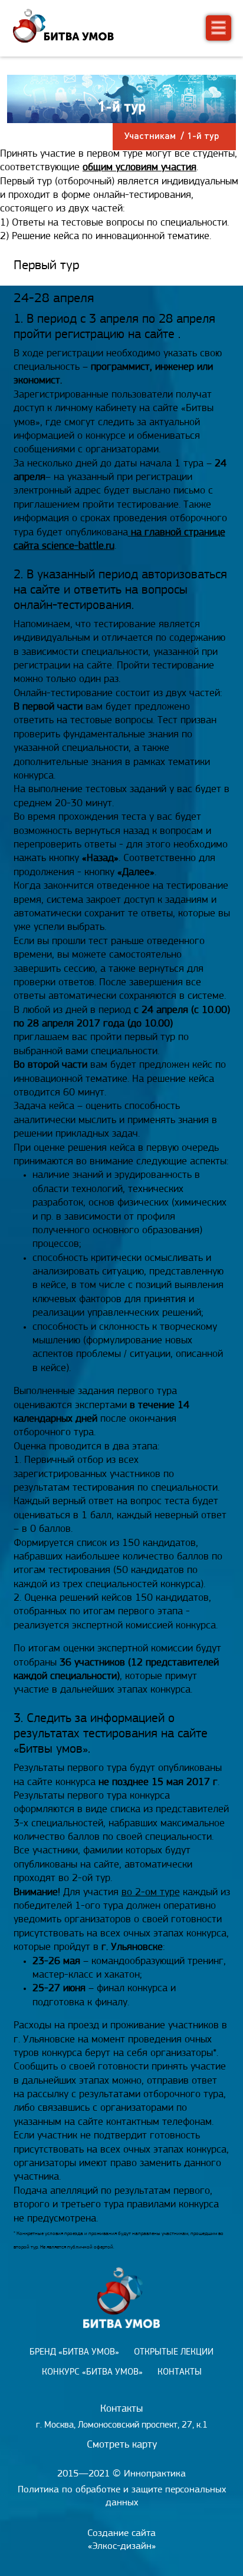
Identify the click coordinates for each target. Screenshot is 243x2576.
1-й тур (203, 135)
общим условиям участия (139, 168)
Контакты (180, 2372)
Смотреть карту (122, 2445)
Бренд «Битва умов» (74, 2352)
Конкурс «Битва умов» (92, 2372)
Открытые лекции (174, 2352)
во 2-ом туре (151, 1893)
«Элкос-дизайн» (122, 2546)
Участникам (150, 135)
